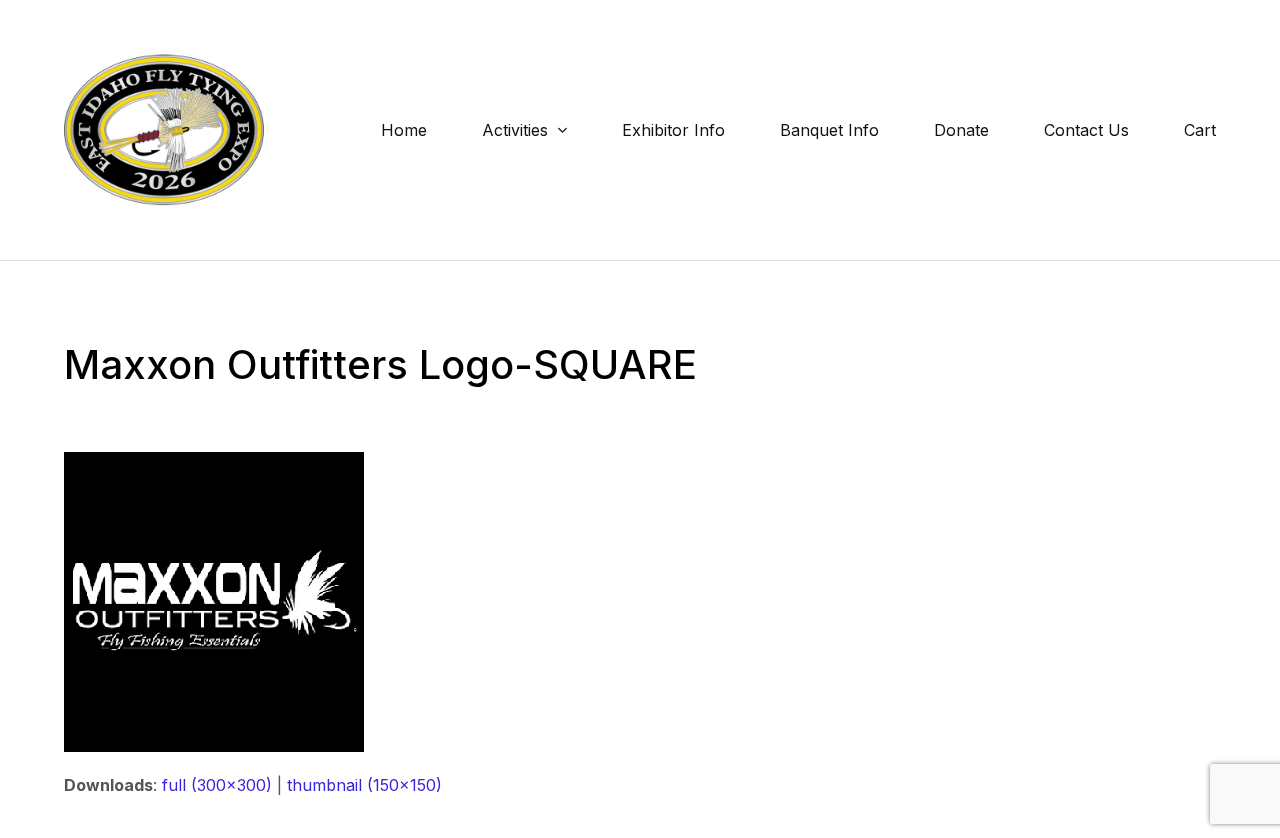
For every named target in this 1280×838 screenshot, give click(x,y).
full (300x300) (217, 785)
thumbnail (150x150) (364, 785)
